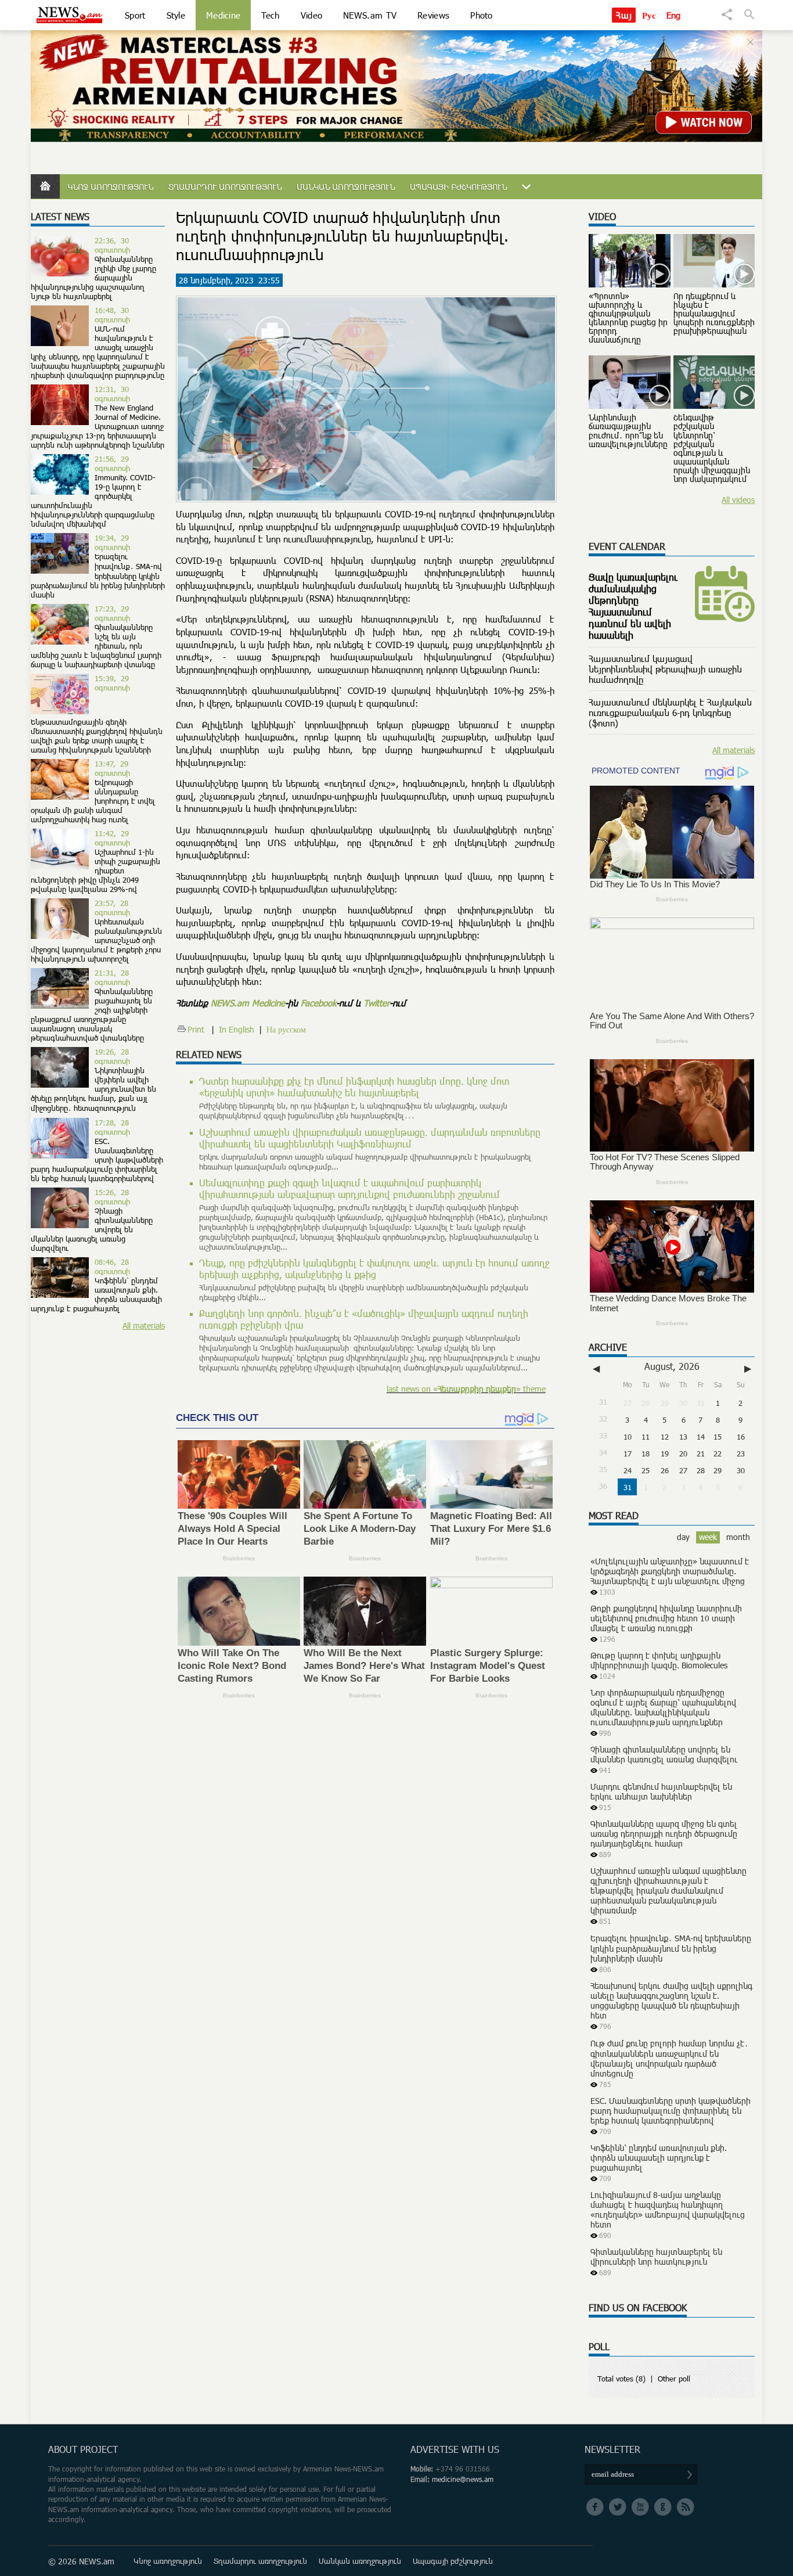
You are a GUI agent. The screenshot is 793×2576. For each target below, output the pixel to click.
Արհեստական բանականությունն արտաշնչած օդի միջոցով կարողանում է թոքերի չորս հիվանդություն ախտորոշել (96, 940)
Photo (482, 15)
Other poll (674, 2379)
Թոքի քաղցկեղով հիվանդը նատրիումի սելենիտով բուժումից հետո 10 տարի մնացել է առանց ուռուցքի (666, 1618)
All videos (738, 500)
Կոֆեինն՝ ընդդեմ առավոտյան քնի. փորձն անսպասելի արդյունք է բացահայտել (96, 1294)
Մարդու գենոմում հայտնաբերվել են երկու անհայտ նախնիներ (661, 1791)
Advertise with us (455, 2449)
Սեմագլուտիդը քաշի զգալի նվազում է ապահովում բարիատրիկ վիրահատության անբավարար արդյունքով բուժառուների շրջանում (349, 1189)
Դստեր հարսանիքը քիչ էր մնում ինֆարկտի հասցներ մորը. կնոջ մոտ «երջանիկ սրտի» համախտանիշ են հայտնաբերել (354, 1087)
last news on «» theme (466, 1389)
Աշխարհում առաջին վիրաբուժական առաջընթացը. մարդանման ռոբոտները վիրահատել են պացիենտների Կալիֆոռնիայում (370, 1138)
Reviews (433, 15)
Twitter (376, 1003)
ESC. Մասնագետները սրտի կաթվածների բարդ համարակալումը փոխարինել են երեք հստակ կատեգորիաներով (97, 1160)
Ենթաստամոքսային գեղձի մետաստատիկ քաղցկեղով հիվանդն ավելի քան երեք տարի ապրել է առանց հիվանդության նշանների (97, 736)
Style (176, 15)
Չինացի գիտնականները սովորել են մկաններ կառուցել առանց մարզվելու (664, 1754)
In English (237, 1029)
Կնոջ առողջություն (110, 187)
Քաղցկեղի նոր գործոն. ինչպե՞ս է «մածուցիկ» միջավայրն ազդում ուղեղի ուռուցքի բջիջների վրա (364, 1319)
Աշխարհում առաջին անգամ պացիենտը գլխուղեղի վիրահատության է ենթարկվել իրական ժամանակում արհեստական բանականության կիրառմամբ (668, 1890)
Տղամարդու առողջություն (225, 187)
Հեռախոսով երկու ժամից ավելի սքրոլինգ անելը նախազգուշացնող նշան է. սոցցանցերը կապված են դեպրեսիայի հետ (671, 2001)
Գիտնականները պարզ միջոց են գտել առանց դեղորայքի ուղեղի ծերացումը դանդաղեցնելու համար (664, 1834)
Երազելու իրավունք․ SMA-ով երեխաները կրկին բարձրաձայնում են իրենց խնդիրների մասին (98, 575)
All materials (144, 1325)
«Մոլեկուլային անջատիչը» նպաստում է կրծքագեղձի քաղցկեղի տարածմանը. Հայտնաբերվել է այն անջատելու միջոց (670, 1571)
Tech (270, 15)
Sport (135, 15)
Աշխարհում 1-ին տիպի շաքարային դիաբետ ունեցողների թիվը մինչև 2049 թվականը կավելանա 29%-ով (95, 870)
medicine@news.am (463, 2479)
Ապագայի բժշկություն (458, 187)
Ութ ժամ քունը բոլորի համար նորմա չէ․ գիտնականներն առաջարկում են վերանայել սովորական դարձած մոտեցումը (669, 2058)
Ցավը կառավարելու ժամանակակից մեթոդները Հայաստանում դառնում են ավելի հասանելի (633, 606)
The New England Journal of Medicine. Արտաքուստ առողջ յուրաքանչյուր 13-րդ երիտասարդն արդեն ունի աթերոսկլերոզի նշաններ (98, 426)
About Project (83, 2449)
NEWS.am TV (370, 15)
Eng (674, 15)
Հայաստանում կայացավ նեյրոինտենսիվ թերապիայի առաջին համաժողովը (665, 669)
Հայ (624, 15)
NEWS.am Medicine (248, 1003)
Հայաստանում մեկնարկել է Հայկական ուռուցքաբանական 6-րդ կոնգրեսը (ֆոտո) (670, 713)
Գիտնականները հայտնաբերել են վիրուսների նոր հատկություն (656, 2257)
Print (196, 1029)
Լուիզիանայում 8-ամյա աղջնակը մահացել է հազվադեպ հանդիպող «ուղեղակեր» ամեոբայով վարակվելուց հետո (668, 2210)
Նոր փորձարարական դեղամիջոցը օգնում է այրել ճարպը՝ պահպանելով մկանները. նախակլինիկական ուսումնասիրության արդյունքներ (663, 1707)
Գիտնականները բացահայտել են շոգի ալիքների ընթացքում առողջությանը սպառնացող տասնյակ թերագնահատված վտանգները (92, 1014)
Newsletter (612, 2449)
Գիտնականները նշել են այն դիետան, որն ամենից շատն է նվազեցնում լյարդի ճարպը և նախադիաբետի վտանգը (96, 646)
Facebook (318, 1003)
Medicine (223, 15)
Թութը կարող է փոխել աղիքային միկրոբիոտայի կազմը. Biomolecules (659, 1660)
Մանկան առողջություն (346, 187)
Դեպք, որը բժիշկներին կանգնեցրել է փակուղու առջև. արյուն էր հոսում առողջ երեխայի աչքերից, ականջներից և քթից (374, 1269)
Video (312, 15)
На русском (286, 1029)
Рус (649, 15)
